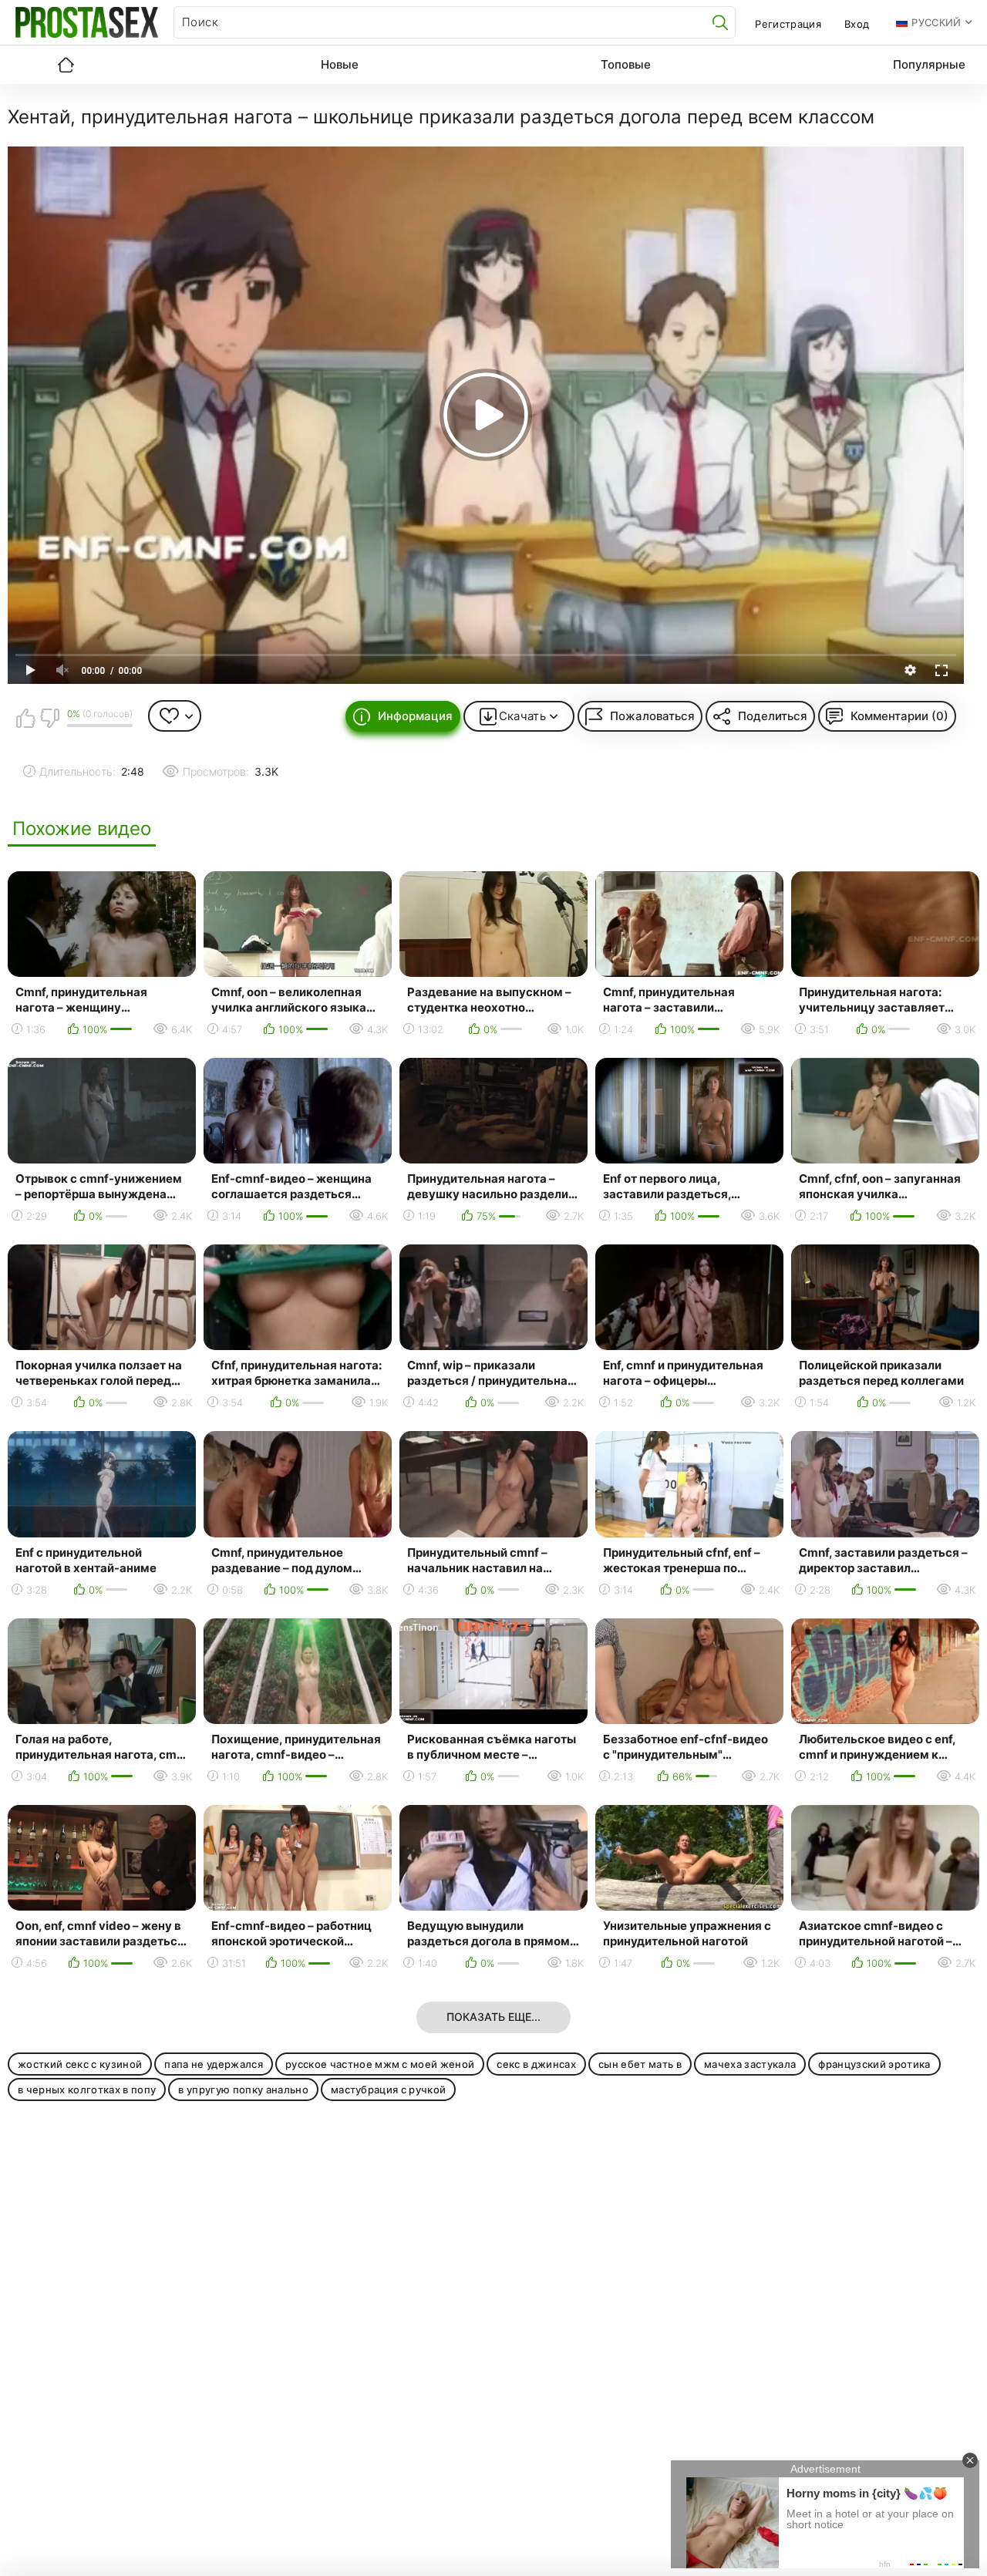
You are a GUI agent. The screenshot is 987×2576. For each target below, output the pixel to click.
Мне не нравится (49, 718)
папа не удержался (214, 2064)
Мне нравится (25, 718)
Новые (340, 64)
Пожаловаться (652, 716)
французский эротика (874, 2064)
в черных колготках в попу (87, 2089)
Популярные (929, 64)
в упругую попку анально (243, 2089)
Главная (66, 65)
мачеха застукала (750, 2064)
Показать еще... (493, 2017)
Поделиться (773, 716)
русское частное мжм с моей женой (380, 2064)
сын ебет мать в (640, 2064)
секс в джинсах (536, 2064)
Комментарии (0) (899, 716)
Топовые (626, 64)
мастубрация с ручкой (389, 2089)
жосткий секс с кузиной (80, 2064)
